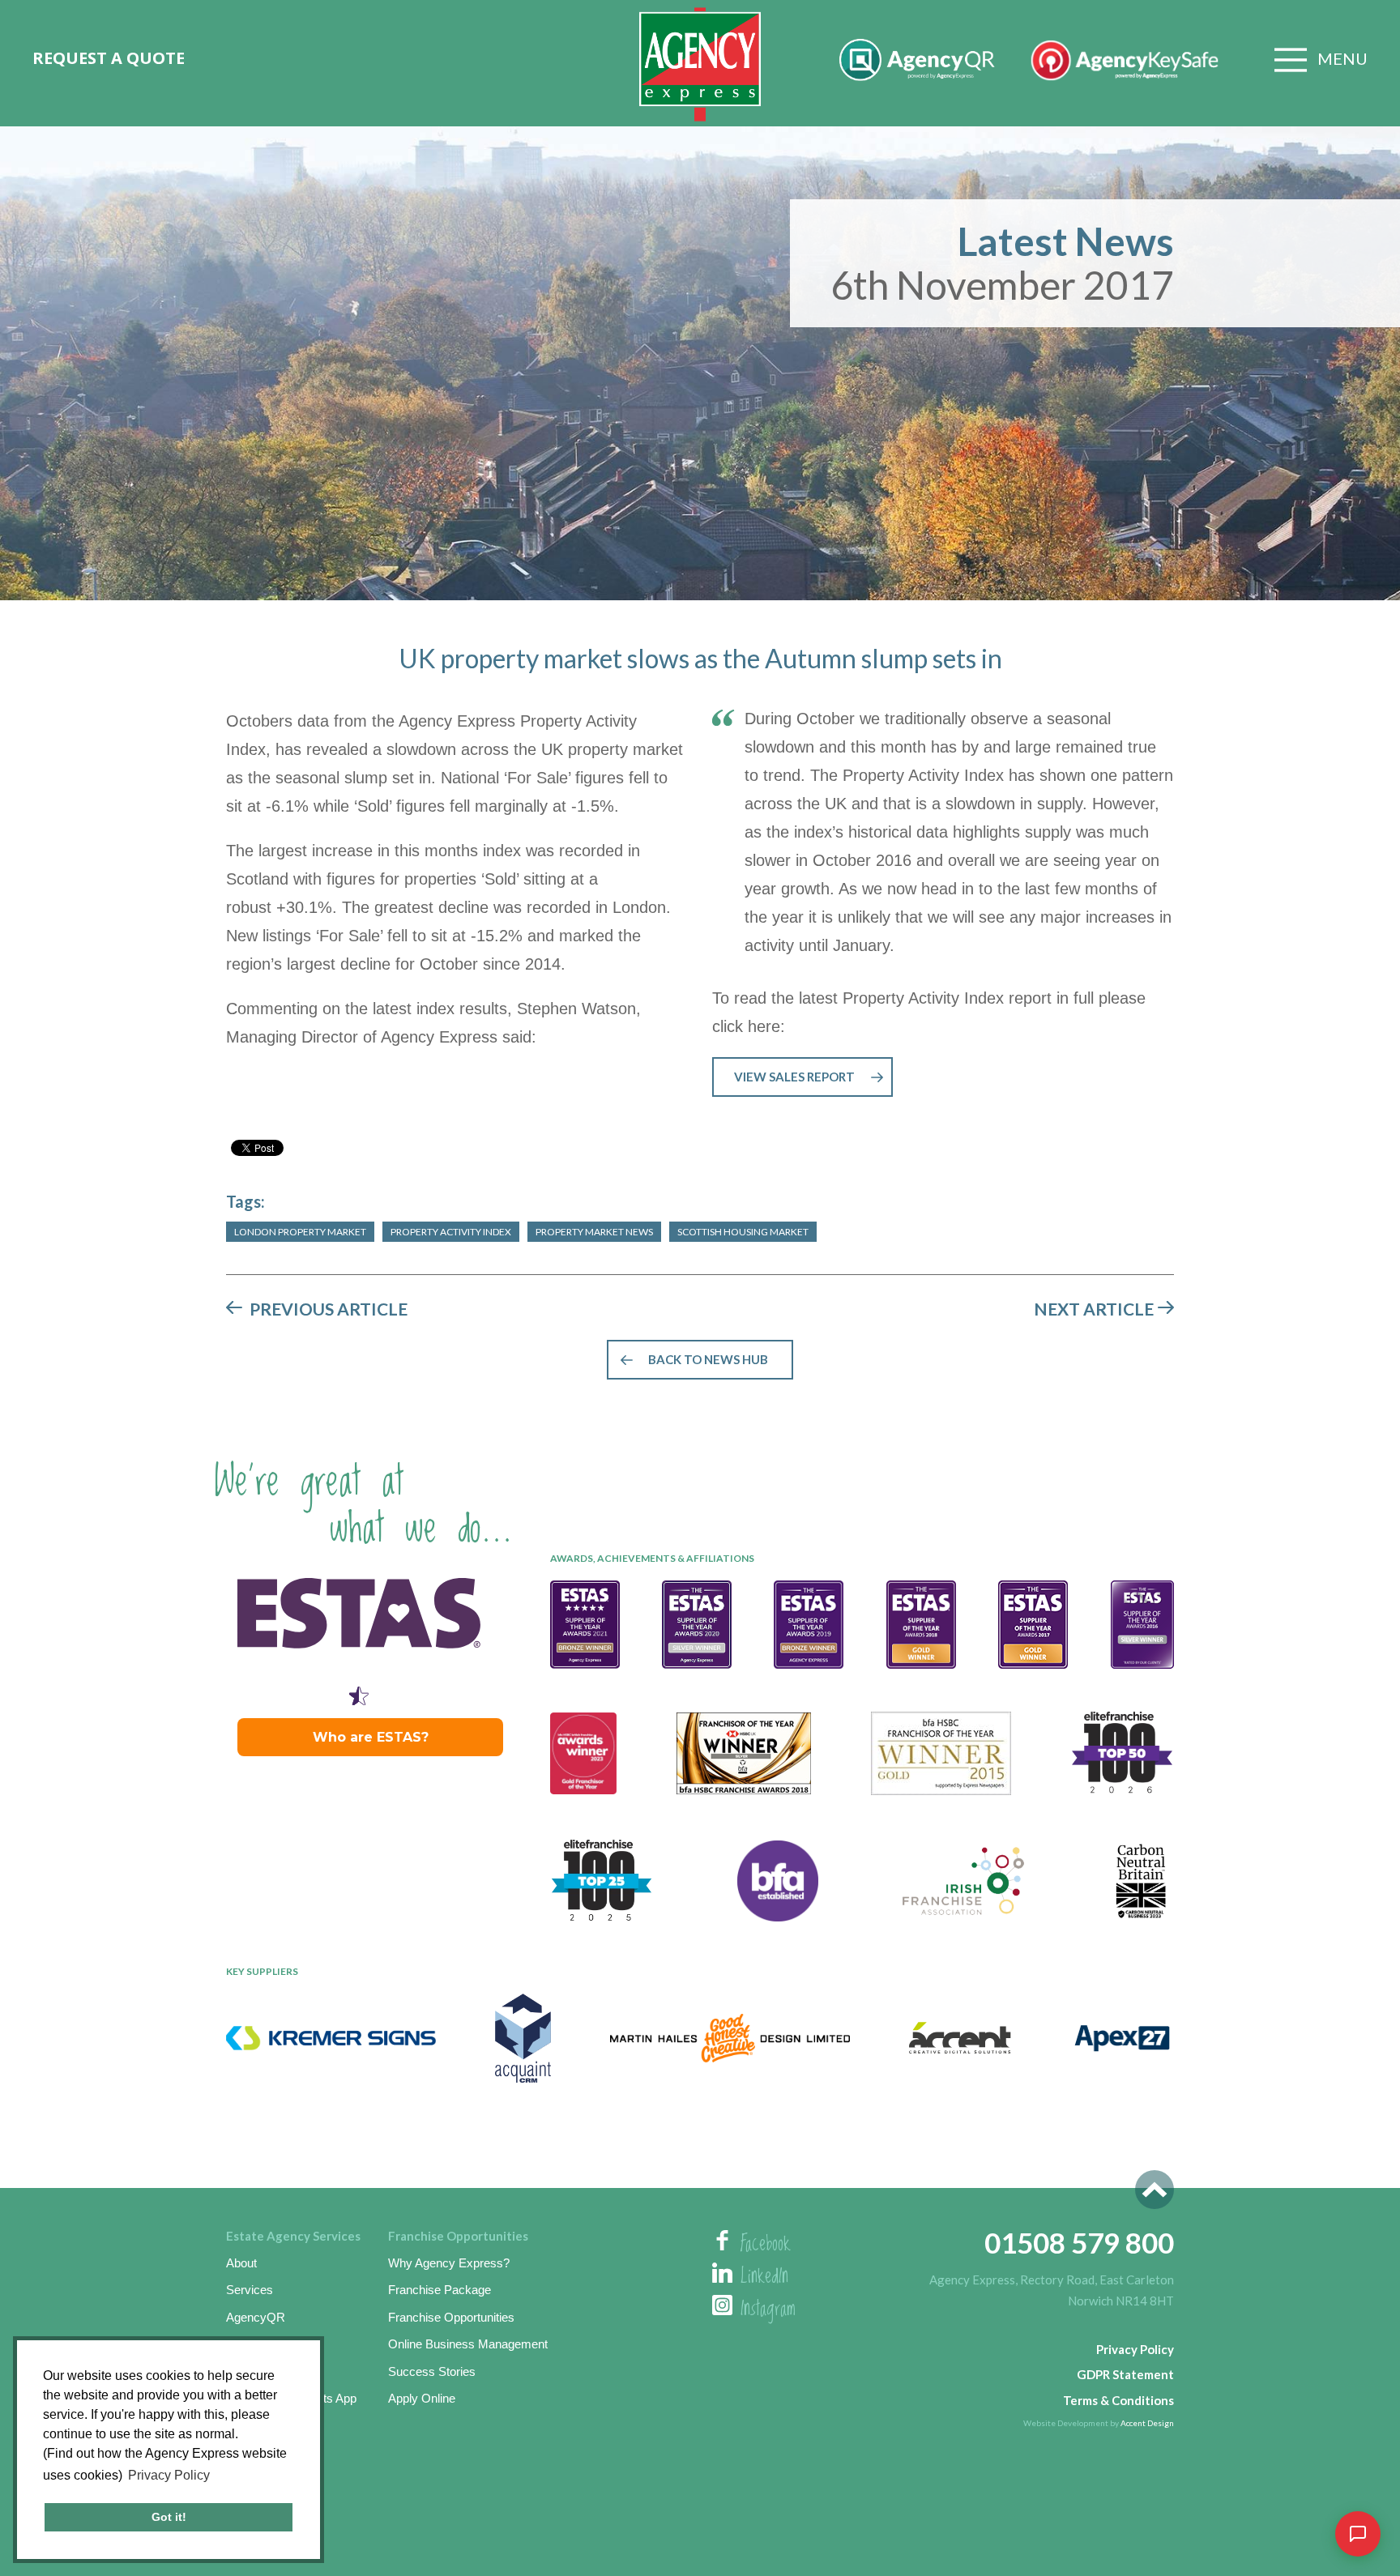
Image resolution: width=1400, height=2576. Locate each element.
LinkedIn (764, 2277)
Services (250, 2290)
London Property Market (300, 1232)
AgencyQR (256, 2317)
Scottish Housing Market (743, 1232)
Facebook (766, 2245)
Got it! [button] (169, 2517)
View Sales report (794, 1077)
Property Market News (594, 1232)
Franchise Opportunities (451, 2317)
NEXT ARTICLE (1094, 1309)
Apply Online (422, 2398)
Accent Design (1147, 2423)
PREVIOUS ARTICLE (329, 1309)
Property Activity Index (451, 1232)
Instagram (768, 2309)
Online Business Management (468, 2344)
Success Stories (432, 2371)
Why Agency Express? (449, 2263)
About (241, 2263)
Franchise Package (440, 2290)
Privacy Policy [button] (169, 2475)
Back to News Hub (708, 1359)
